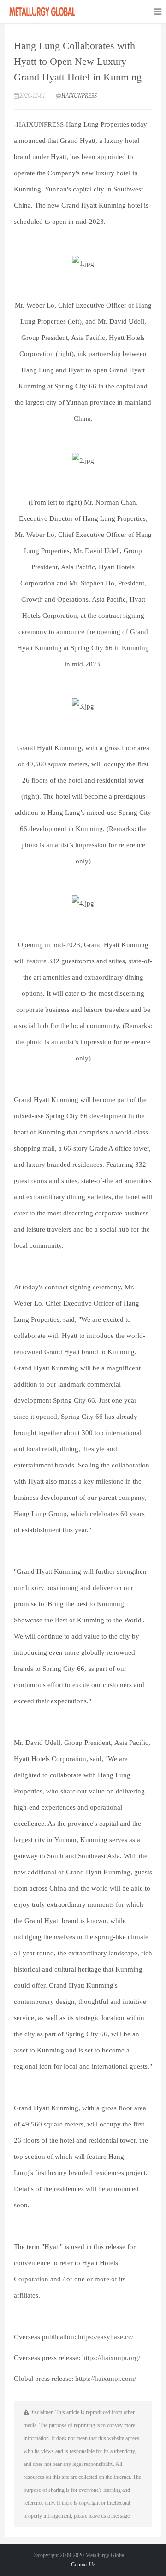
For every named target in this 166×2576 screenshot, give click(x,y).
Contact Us (83, 2564)
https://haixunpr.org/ (110, 2358)
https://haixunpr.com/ (106, 2379)
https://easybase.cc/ (106, 2337)
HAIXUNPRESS (79, 96)
